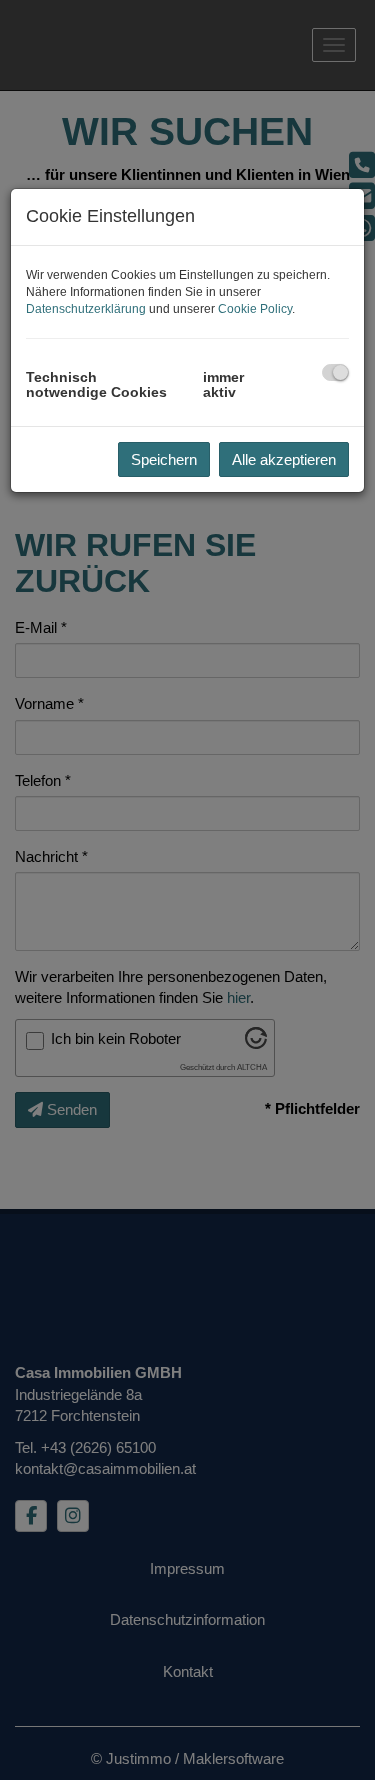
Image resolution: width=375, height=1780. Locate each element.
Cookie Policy (255, 309)
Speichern (164, 459)
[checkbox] (335, 372)
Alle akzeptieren (284, 459)
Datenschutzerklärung (86, 309)
